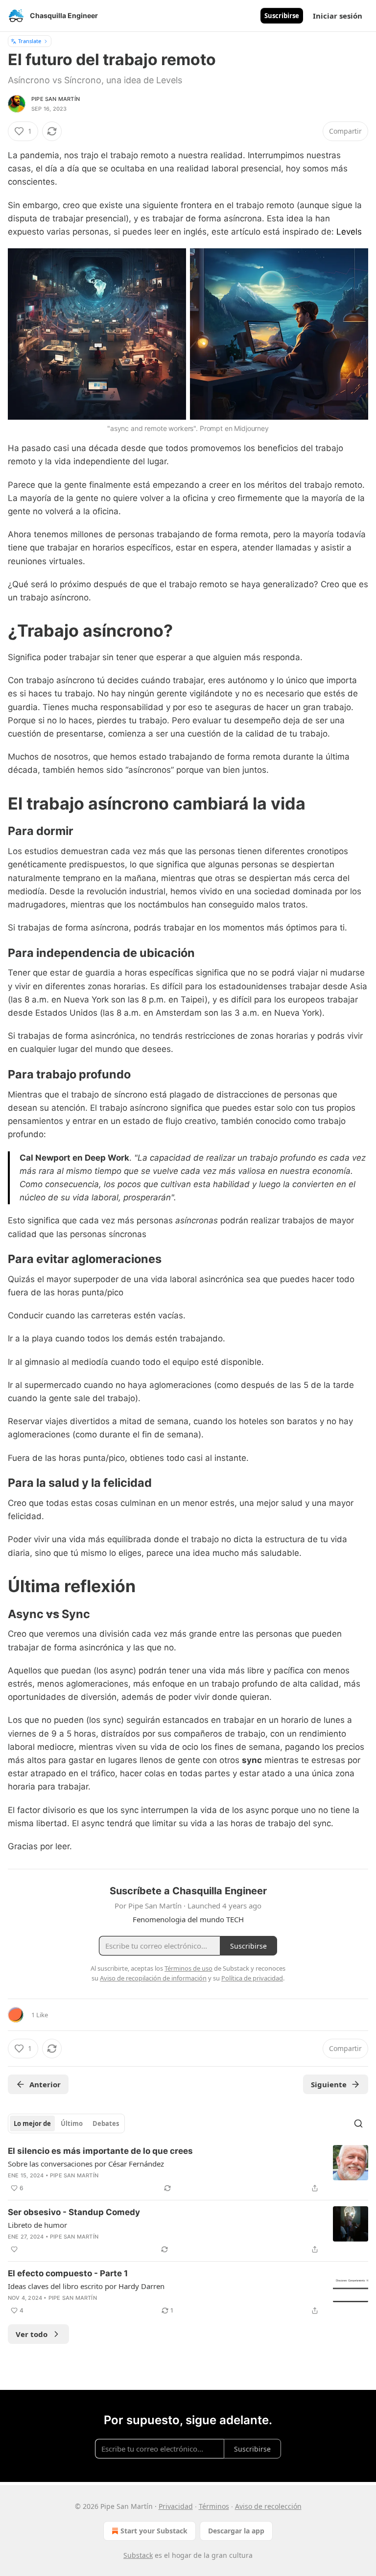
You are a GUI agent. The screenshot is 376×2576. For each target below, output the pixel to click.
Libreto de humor (37, 2225)
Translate (30, 41)
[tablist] (66, 2123)
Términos (214, 2506)
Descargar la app (236, 2531)
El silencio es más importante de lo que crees (100, 2151)
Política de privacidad (252, 1978)
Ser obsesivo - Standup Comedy (74, 2212)
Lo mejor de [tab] (32, 2123)
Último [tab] (72, 2123)
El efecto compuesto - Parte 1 (68, 2273)
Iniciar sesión (338, 16)
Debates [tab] (106, 2123)
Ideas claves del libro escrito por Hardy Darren (86, 2286)
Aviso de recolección (268, 2506)
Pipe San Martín (56, 99)
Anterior (45, 2084)
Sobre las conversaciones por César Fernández (86, 2164)
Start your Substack (154, 2531)
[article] (188, 2170)
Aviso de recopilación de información (153, 1978)
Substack (138, 2555)
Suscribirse (282, 16)
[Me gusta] (14, 2249)
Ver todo (32, 2334)
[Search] (358, 2123)
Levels (349, 232)
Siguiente (329, 2084)
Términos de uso (188, 1968)
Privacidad (176, 2506)
